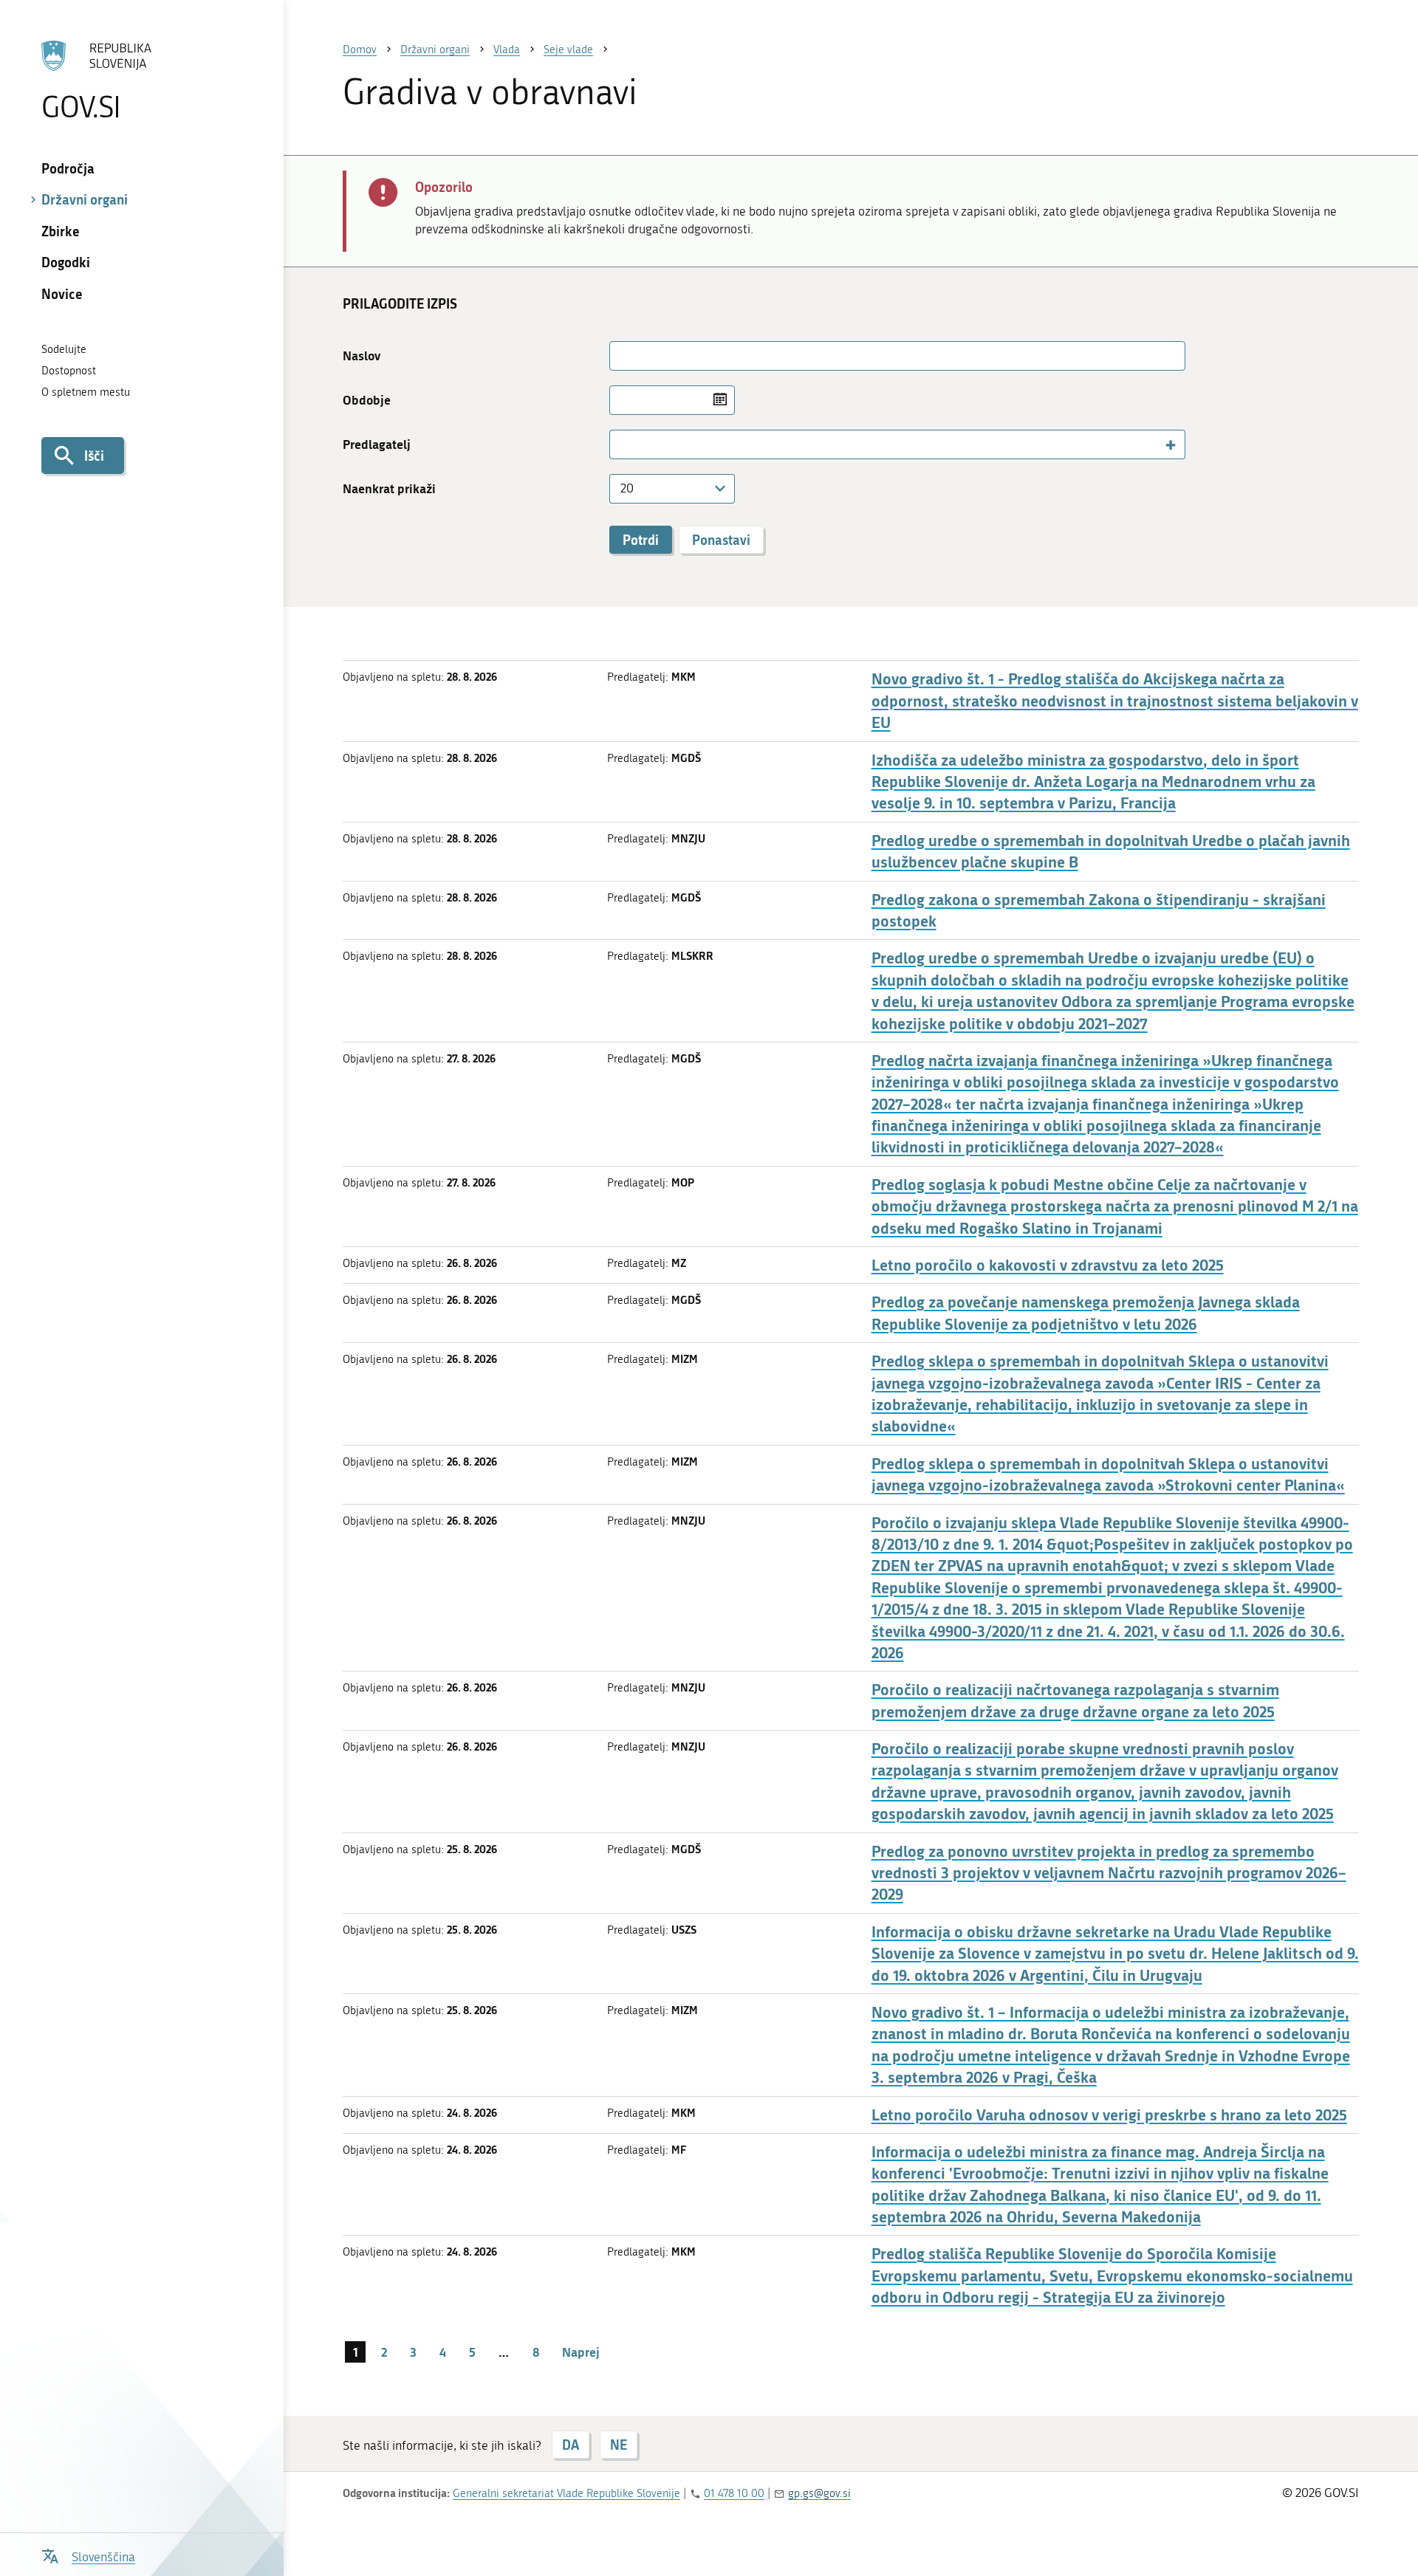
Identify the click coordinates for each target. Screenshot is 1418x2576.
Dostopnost (69, 371)
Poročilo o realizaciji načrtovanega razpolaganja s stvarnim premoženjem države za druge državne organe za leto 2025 (1075, 1700)
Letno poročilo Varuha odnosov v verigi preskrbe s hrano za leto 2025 (1109, 2115)
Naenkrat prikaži (389, 488)
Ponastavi (721, 540)
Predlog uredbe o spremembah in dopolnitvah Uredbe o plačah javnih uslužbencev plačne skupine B (1111, 851)
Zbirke (61, 231)
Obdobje (367, 400)
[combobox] (897, 444)
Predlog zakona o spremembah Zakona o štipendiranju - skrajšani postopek (1099, 910)
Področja (68, 168)
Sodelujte (64, 349)
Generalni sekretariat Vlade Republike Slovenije (566, 2493)
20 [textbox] (627, 488)
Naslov (362, 356)
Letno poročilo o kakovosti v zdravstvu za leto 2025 (1048, 1265)
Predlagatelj (377, 444)
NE (619, 2445)
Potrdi (641, 540)
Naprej (581, 2352)
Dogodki (66, 262)
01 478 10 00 (734, 2493)
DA (571, 2445)
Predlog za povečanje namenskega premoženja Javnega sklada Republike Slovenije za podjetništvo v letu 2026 (1086, 1313)
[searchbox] (621, 444)
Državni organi (85, 199)
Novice (62, 294)
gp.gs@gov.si (819, 2493)
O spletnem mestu (86, 392)
